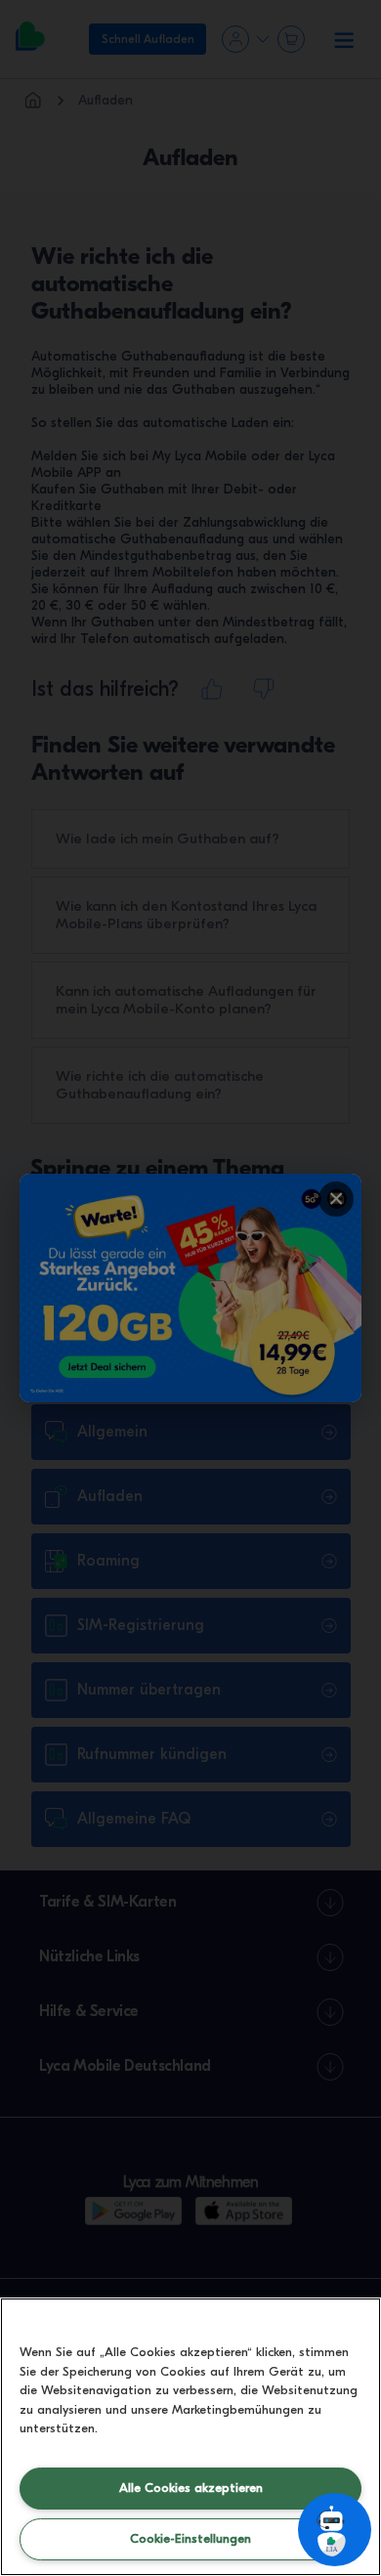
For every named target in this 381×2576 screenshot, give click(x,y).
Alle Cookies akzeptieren (191, 2488)
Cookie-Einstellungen (190, 2538)
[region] (190, 2437)
